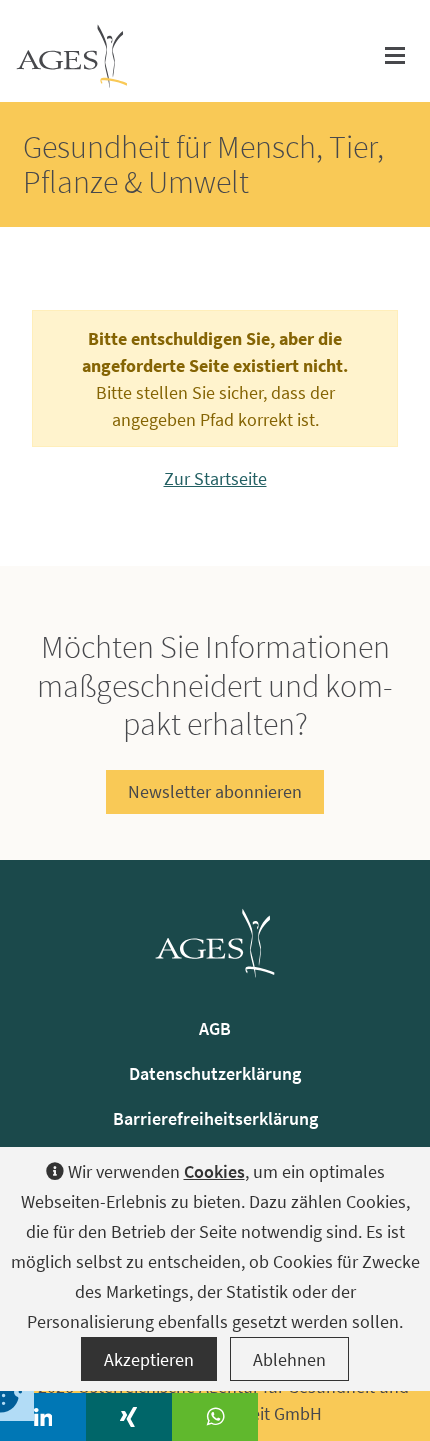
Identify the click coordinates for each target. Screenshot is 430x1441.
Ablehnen (289, 1359)
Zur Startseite (215, 478)
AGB (215, 1028)
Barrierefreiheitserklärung (215, 1118)
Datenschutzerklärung (215, 1073)
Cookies (214, 1171)
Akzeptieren (149, 1359)
